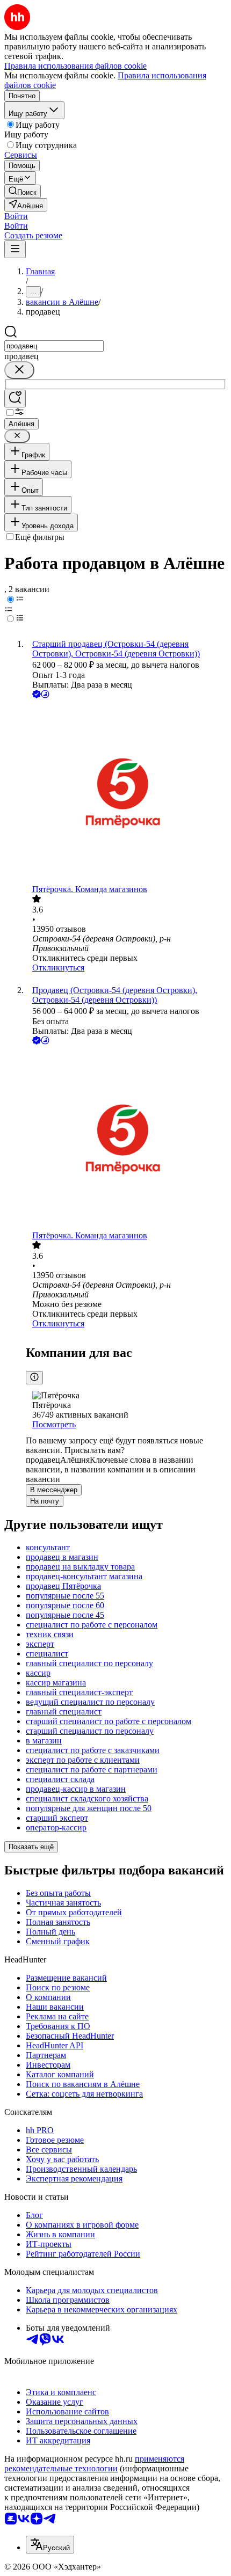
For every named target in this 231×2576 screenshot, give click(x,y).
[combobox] (54, 346)
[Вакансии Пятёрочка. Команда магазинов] (126, 793)
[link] (23, 191)
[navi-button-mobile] (15, 249)
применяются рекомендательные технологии (94, 2464)
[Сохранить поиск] (15, 399)
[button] (16, 216)
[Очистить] (19, 370)
